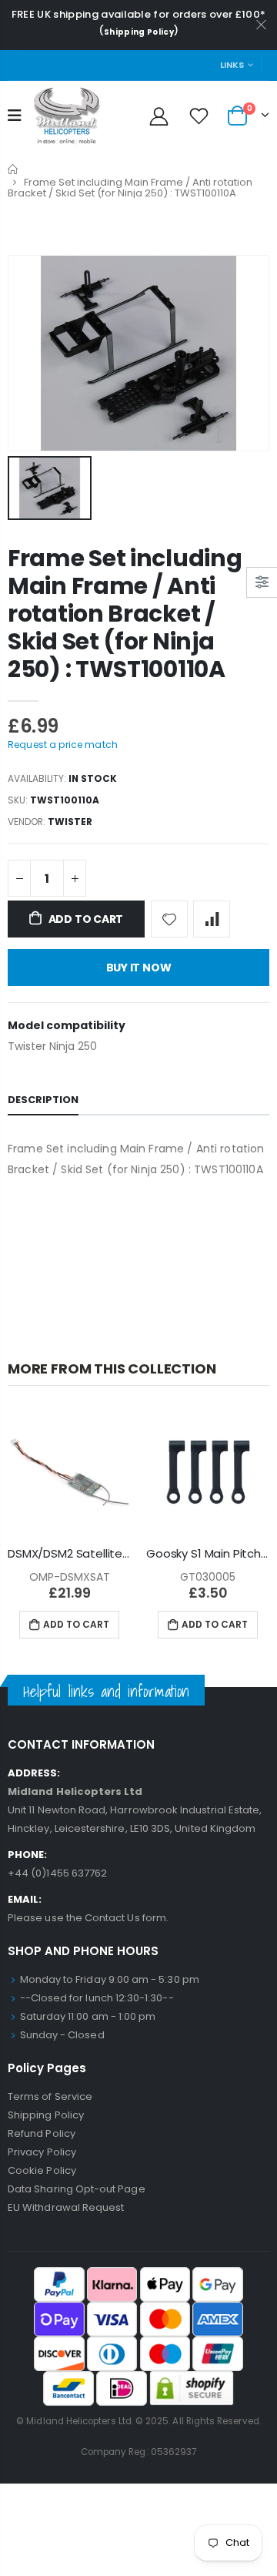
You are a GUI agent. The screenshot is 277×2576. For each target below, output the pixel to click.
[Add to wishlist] (169, 919)
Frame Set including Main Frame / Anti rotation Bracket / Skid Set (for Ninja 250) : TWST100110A (125, 614)
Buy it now (139, 968)
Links (232, 65)
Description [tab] (43, 1100)
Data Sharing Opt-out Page (77, 2189)
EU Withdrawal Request (66, 2207)
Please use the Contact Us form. (88, 1918)
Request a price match (63, 745)
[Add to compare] (212, 919)
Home (13, 169)
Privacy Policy (42, 2152)
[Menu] (15, 116)
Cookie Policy (42, 2170)
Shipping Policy (139, 32)
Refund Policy (42, 2133)
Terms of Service (50, 2096)
